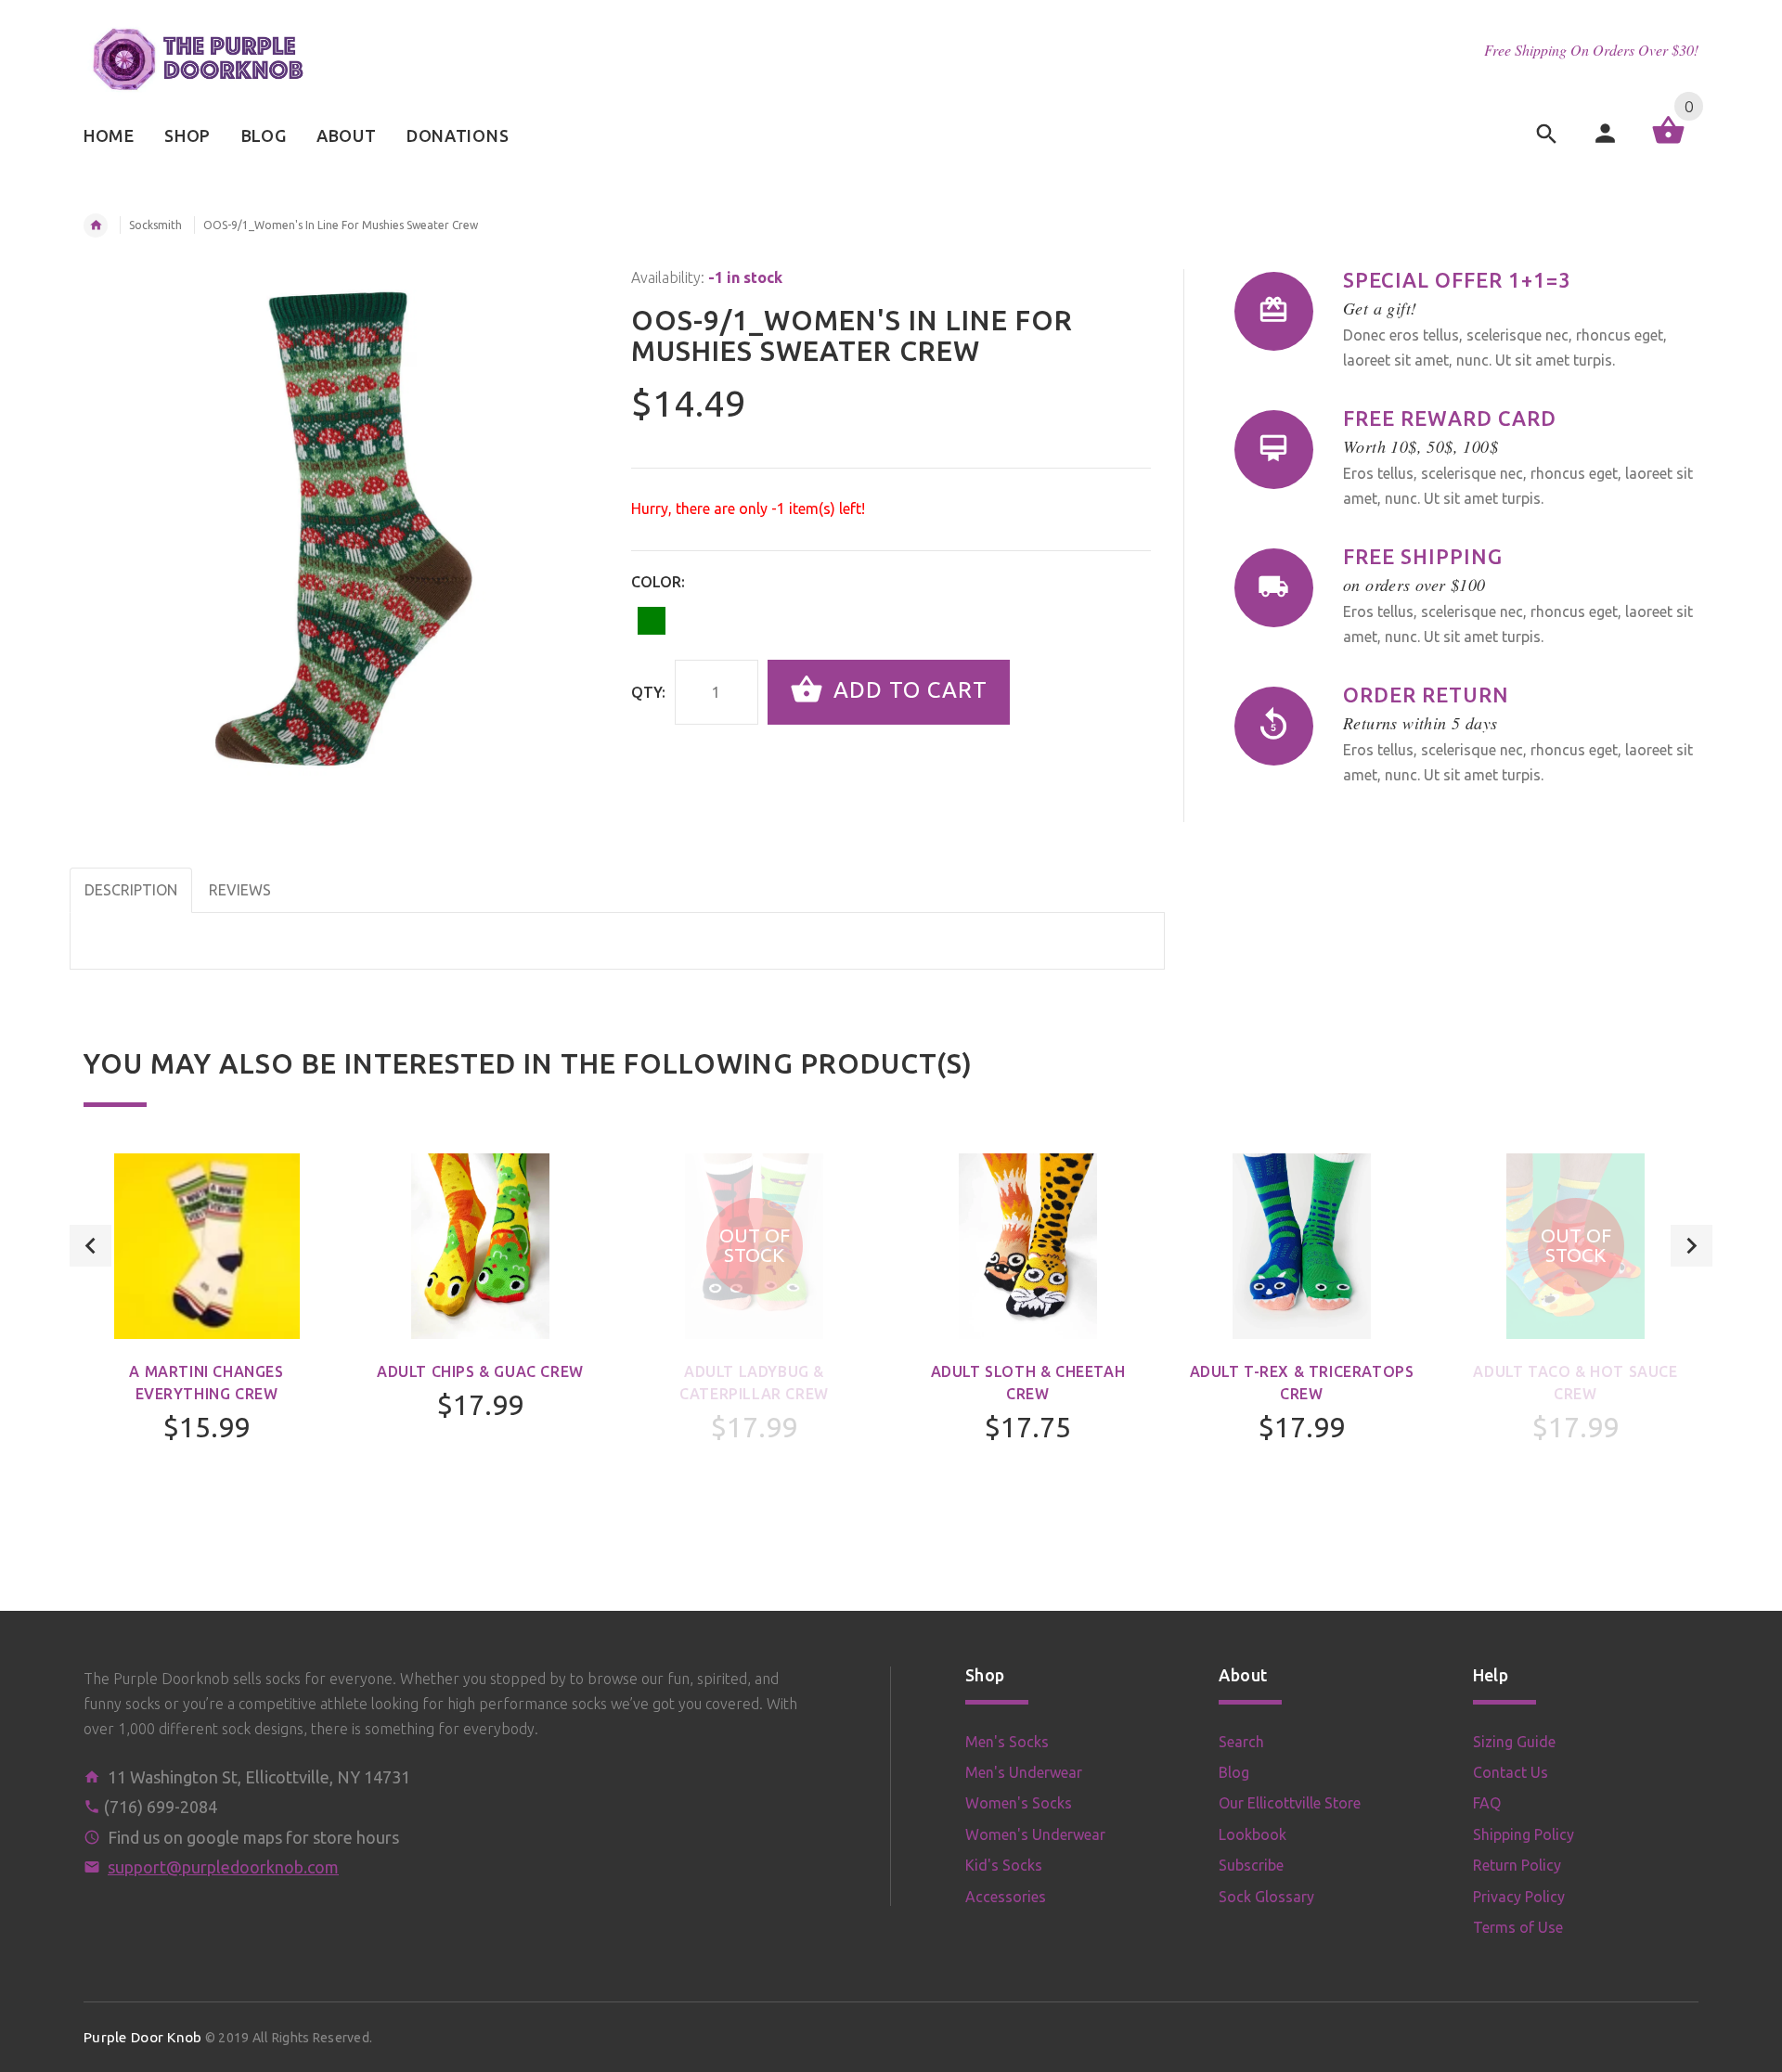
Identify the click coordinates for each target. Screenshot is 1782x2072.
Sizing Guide (1514, 1742)
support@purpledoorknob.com (223, 1867)
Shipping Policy (1524, 1834)
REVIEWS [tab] (240, 890)
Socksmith (155, 225)
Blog (1234, 1772)
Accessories (1006, 1897)
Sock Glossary (1266, 1897)
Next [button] (1692, 1246)
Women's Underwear (1035, 1834)
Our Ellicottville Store (1290, 1803)
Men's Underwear (1024, 1772)
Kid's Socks (1004, 1865)
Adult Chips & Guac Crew (480, 1371)
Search (1241, 1742)
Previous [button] (90, 1246)
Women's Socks (1019, 1803)
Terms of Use (1518, 1927)
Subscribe (1251, 1865)
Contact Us (1511, 1772)
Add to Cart (907, 690)
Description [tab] (131, 890)
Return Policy (1517, 1865)
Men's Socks (1007, 1742)
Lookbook (1253, 1834)
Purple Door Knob (142, 2037)
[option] (207, 1347)
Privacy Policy (1519, 1897)
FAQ (1487, 1803)
